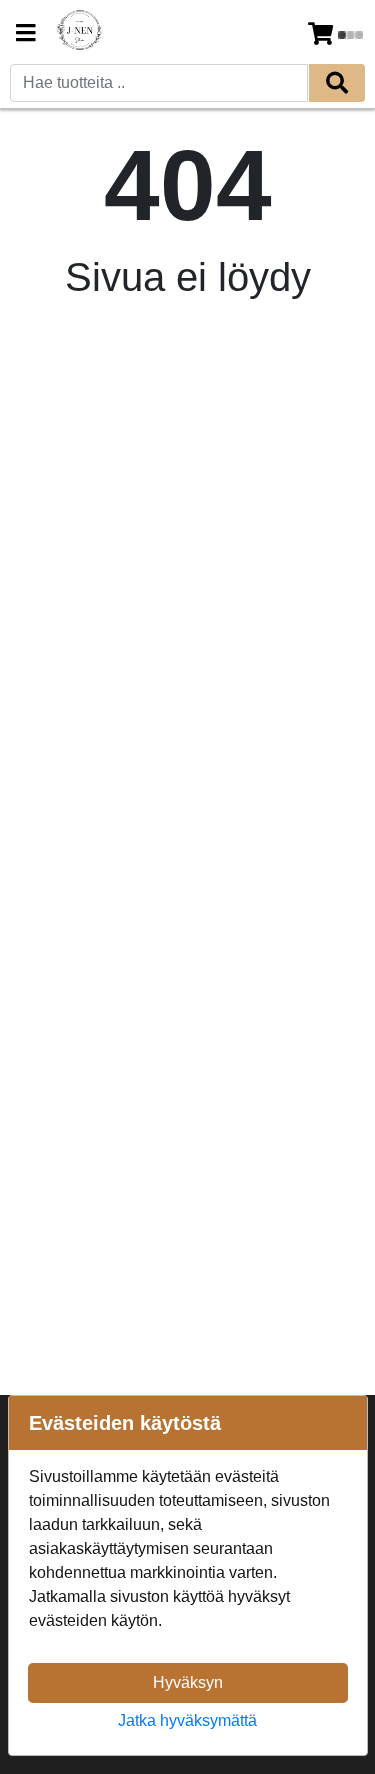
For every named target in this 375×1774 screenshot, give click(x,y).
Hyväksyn (188, 1682)
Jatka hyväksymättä (187, 1720)
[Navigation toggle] (26, 35)
